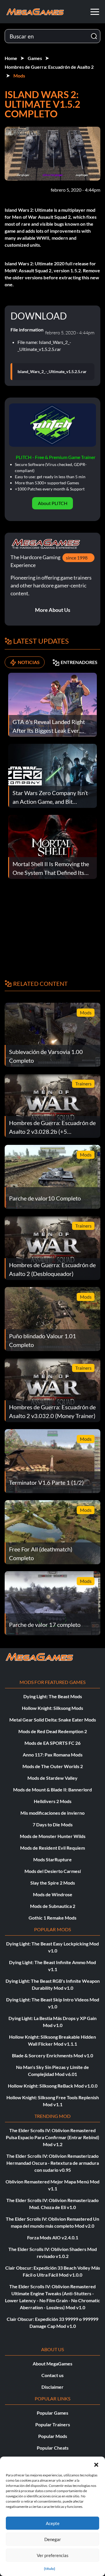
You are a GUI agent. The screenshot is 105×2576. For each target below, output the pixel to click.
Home (11, 58)
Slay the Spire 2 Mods (53, 1883)
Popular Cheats (53, 2448)
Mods (19, 76)
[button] (96, 2464)
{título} (50, 2569)
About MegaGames (52, 2364)
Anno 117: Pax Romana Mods (53, 1755)
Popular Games (52, 2413)
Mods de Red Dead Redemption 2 (53, 1731)
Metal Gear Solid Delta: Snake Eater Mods (53, 1720)
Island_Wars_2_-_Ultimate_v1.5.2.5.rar (52, 372)
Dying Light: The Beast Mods (53, 1696)
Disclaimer (52, 2387)
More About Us (53, 610)
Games (35, 58)
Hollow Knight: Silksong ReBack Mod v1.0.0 (53, 2086)
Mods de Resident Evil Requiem (52, 1848)
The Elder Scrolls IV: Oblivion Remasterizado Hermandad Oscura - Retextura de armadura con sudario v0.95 (53, 2163)
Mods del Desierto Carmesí (53, 1871)
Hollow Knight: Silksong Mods (52, 1708)
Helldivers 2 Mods (53, 1801)
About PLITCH (53, 503)
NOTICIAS (29, 662)
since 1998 (77, 558)
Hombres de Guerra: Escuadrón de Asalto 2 (49, 67)
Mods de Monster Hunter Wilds (53, 1836)
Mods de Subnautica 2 (53, 1906)
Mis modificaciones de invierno (52, 1813)
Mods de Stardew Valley (52, 1778)
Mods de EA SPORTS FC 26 (52, 1743)
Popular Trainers (53, 2424)
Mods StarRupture (52, 1859)
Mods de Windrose (53, 1894)
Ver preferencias (53, 2555)
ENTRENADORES (79, 662)
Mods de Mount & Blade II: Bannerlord (52, 1790)
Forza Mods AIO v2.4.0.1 (53, 2237)
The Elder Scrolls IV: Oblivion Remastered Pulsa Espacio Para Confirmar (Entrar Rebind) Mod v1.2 (52, 2137)
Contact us (52, 2375)
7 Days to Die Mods (53, 1824)
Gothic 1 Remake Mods (52, 1918)
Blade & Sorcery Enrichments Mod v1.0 (52, 2055)
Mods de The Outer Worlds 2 (53, 1766)
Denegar (53, 2539)
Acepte (53, 2523)
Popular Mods (53, 2436)
